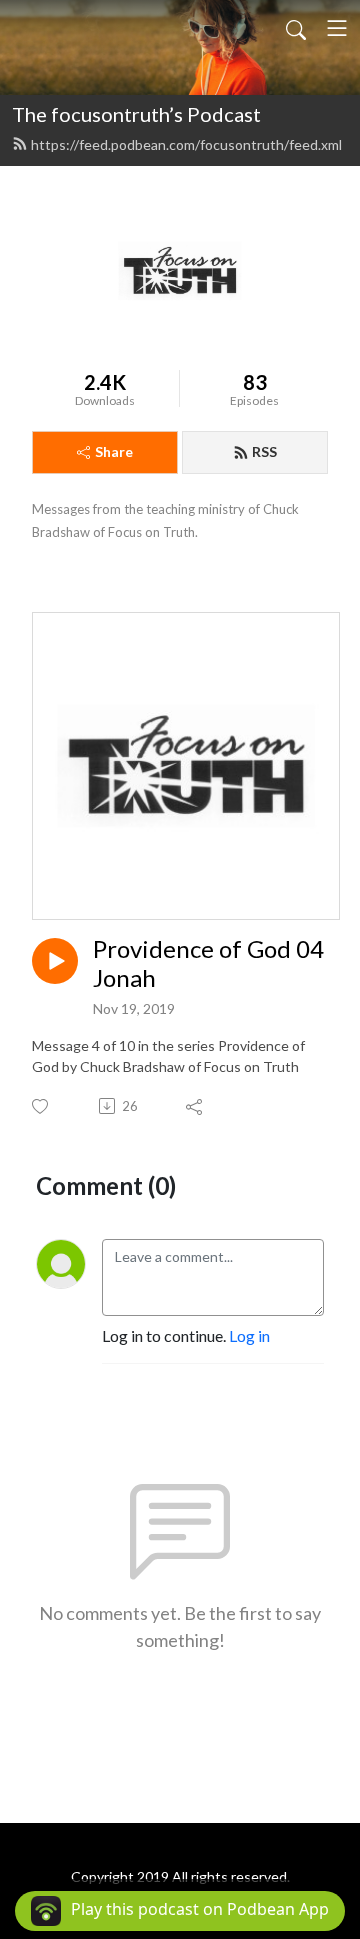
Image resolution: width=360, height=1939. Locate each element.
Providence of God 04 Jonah (208, 963)
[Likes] (41, 1106)
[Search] (296, 28)
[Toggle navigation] (337, 28)
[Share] (195, 1106)
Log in (249, 1335)
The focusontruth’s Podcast (136, 114)
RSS (264, 451)
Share (114, 451)
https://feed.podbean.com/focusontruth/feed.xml (186, 144)
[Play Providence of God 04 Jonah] (55, 961)
